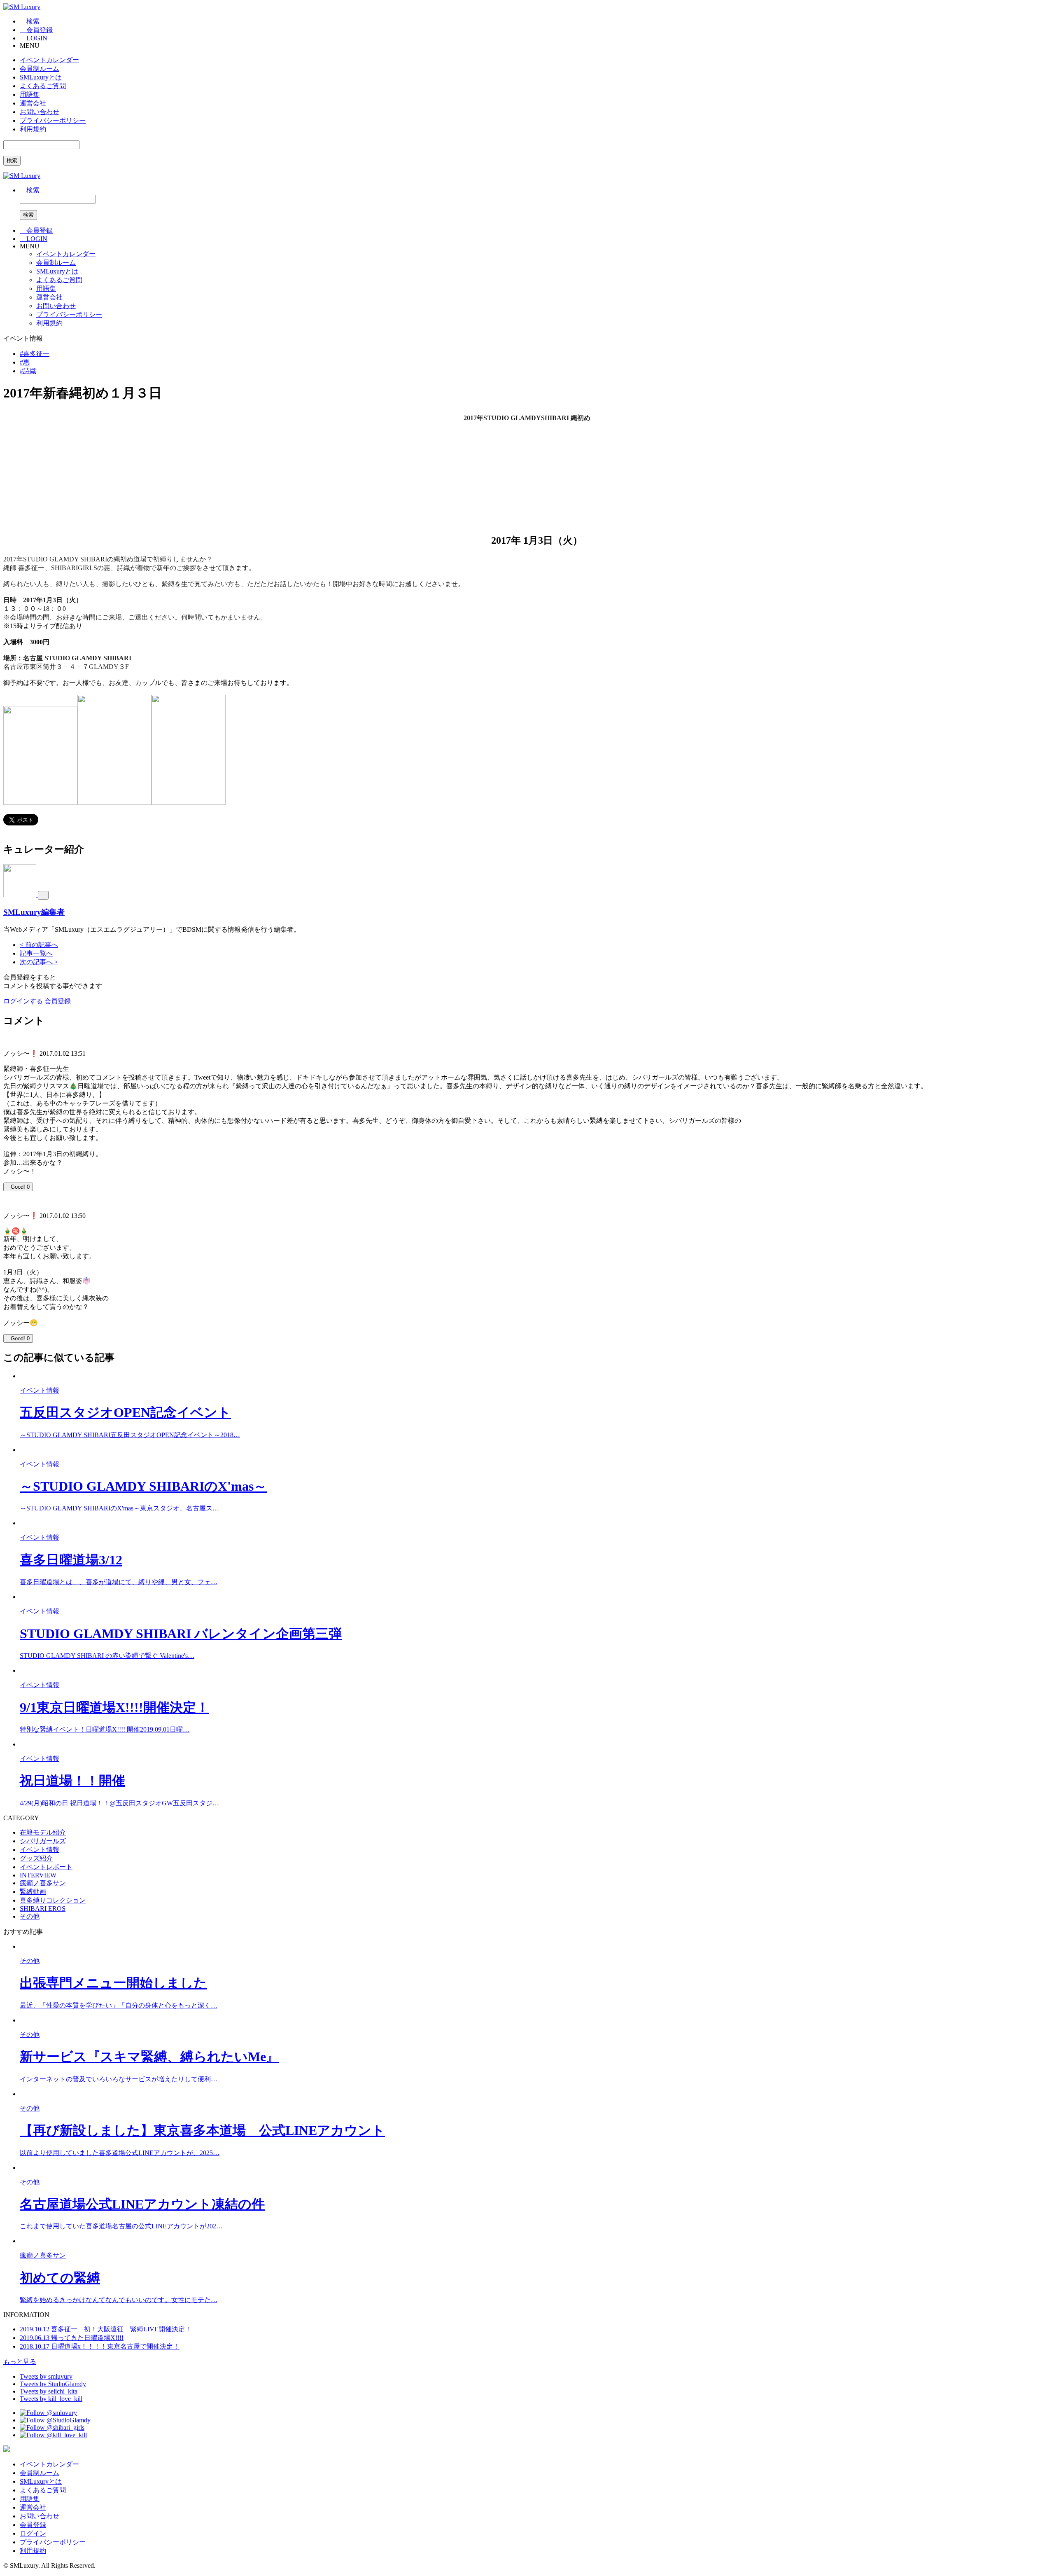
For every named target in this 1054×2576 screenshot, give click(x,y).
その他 (30, 1916)
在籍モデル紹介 (43, 1832)
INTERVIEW (38, 1875)
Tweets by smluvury (46, 2376)
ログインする (23, 1001)
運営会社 (33, 103)
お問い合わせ (40, 112)
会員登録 (58, 1001)
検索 (12, 160)
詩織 (28, 371)
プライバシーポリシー (53, 120)
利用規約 (33, 129)
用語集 (30, 95)
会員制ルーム (40, 69)
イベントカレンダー (49, 60)
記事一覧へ (36, 953)
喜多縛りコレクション (53, 1900)
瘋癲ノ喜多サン (43, 1883)
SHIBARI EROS (43, 1909)
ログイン (33, 2533)
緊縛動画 (33, 1892)
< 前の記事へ (39, 945)
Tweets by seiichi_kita (49, 2391)
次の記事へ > (39, 962)
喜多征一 (35, 354)
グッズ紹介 (36, 1858)
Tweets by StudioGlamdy (53, 2384)
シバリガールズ (43, 1841)
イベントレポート (46, 1867)
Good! (20, 1187)
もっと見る (20, 2362)
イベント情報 (40, 1850)
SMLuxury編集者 (34, 912)
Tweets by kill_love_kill (51, 2399)
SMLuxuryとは (41, 77)
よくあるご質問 (43, 86)
